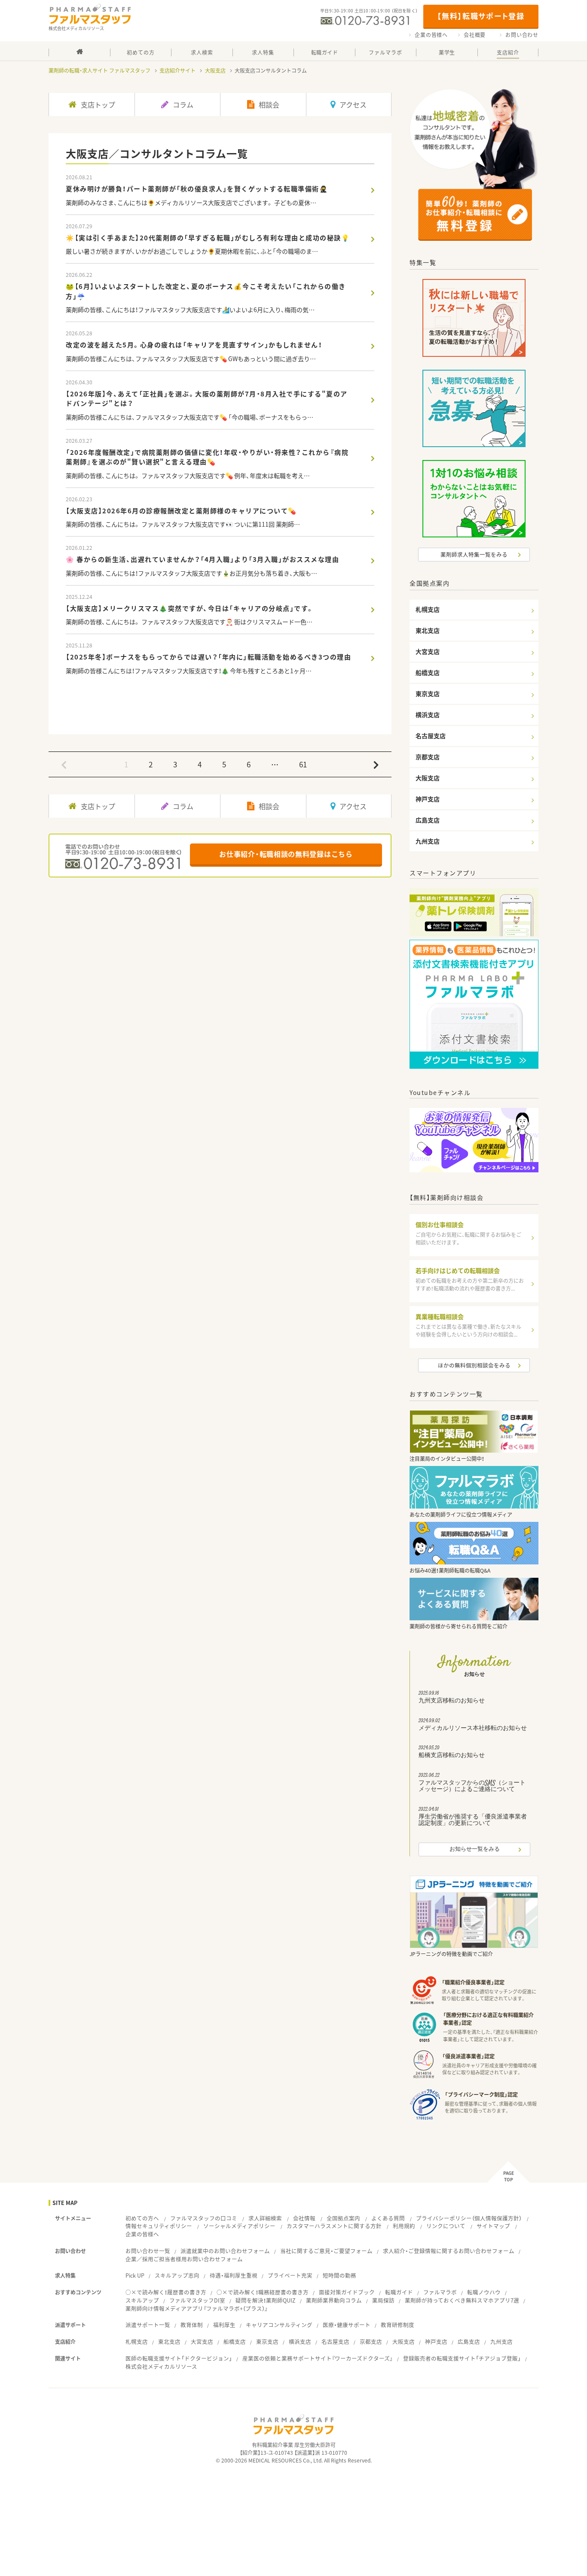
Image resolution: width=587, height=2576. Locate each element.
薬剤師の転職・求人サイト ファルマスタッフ (99, 71)
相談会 (269, 104)
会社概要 (475, 35)
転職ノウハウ (484, 2292)
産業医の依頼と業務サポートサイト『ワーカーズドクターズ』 (318, 2358)
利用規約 (404, 2226)
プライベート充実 (290, 2275)
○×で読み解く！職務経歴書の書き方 (263, 2292)
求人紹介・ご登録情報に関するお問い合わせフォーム (449, 2251)
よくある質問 (388, 2218)
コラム (183, 104)
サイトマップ (493, 2226)
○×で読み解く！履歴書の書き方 (166, 2292)
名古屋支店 (335, 2341)
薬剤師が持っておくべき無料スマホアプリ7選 (462, 2300)
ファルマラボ (440, 2292)
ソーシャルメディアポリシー (239, 2226)
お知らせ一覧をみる (475, 1849)
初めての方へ (142, 2218)
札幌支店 (137, 2341)
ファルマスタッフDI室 (197, 2300)
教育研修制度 (397, 2325)
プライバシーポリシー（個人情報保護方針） (469, 2218)
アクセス (353, 104)
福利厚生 (224, 2325)
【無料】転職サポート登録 (481, 16)
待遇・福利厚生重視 (234, 2275)
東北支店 (169, 2341)
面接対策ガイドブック (347, 2292)
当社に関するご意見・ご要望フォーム (326, 2251)
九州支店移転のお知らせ (452, 1698)
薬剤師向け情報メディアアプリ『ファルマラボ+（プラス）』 (197, 2308)
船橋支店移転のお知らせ (452, 1753)
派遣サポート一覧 (148, 2325)
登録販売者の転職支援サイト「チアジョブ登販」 (462, 2358)
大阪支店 (215, 71)
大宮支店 (202, 2341)
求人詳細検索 (265, 2218)
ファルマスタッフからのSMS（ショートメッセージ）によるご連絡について (472, 1784)
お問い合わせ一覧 (148, 2251)
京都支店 (371, 2341)
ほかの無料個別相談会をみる (474, 1365)
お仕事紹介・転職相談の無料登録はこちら (286, 854)
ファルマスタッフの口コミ (204, 2218)
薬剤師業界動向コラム (334, 2300)
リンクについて (446, 2226)
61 (303, 764)
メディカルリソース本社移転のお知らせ (473, 1726)
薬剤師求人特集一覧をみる (474, 554)
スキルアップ (142, 2300)
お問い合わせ (522, 35)
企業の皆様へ (431, 35)
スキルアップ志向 (177, 2275)
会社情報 (304, 2218)
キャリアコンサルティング (279, 2325)
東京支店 (267, 2341)
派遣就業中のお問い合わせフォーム (225, 2251)
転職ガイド (399, 2292)
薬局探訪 (383, 2300)
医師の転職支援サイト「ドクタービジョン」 (179, 2358)
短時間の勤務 (339, 2275)
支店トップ (98, 104)
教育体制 (192, 2325)
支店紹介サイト (177, 71)
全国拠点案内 (343, 2218)
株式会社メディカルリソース (161, 2366)
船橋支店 (235, 2341)
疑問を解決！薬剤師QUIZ (266, 2300)
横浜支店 (300, 2341)
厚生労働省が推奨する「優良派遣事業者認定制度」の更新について (473, 1818)
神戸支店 (436, 2341)
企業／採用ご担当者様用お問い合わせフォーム (184, 2259)
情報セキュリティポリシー (159, 2226)
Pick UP (135, 2275)
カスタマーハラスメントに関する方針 (334, 2226)
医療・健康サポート (347, 2325)
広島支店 (469, 2341)
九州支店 (501, 2341)
